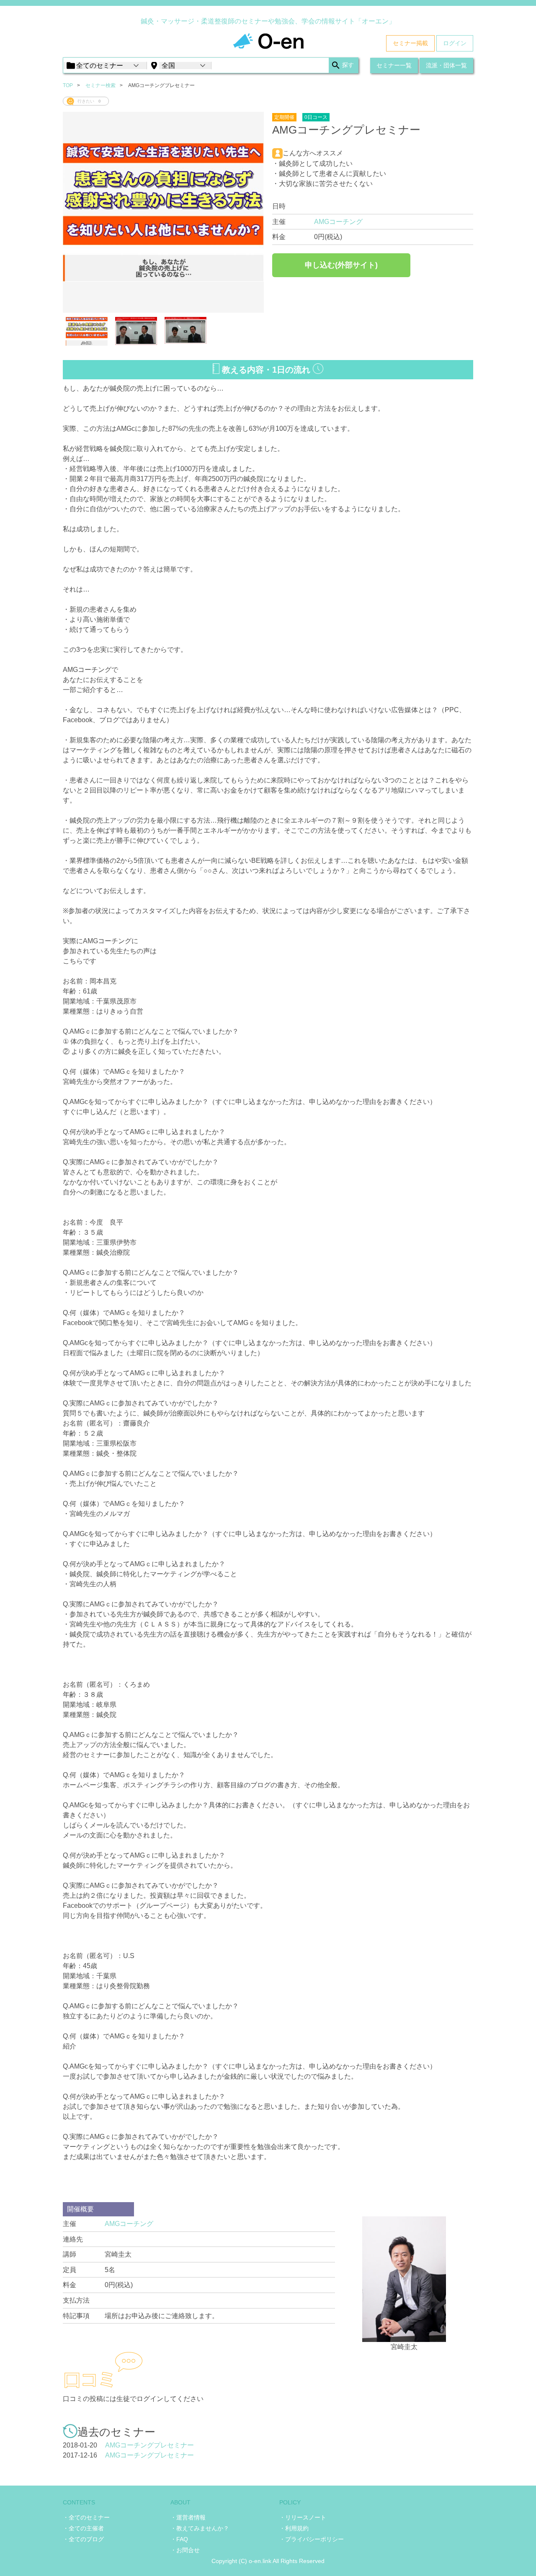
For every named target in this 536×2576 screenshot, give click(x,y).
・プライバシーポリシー (312, 2539)
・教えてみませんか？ (200, 2528)
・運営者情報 (188, 2517)
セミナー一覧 (394, 65)
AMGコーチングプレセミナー (149, 2445)
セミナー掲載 (410, 43)
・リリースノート (303, 2517)
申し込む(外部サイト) (341, 265)
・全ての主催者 (83, 2528)
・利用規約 (294, 2528)
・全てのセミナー (86, 2517)
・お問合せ (185, 2550)
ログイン (455, 43)
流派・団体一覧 (446, 65)
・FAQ (179, 2539)
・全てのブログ (83, 2539)
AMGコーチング (338, 222)
